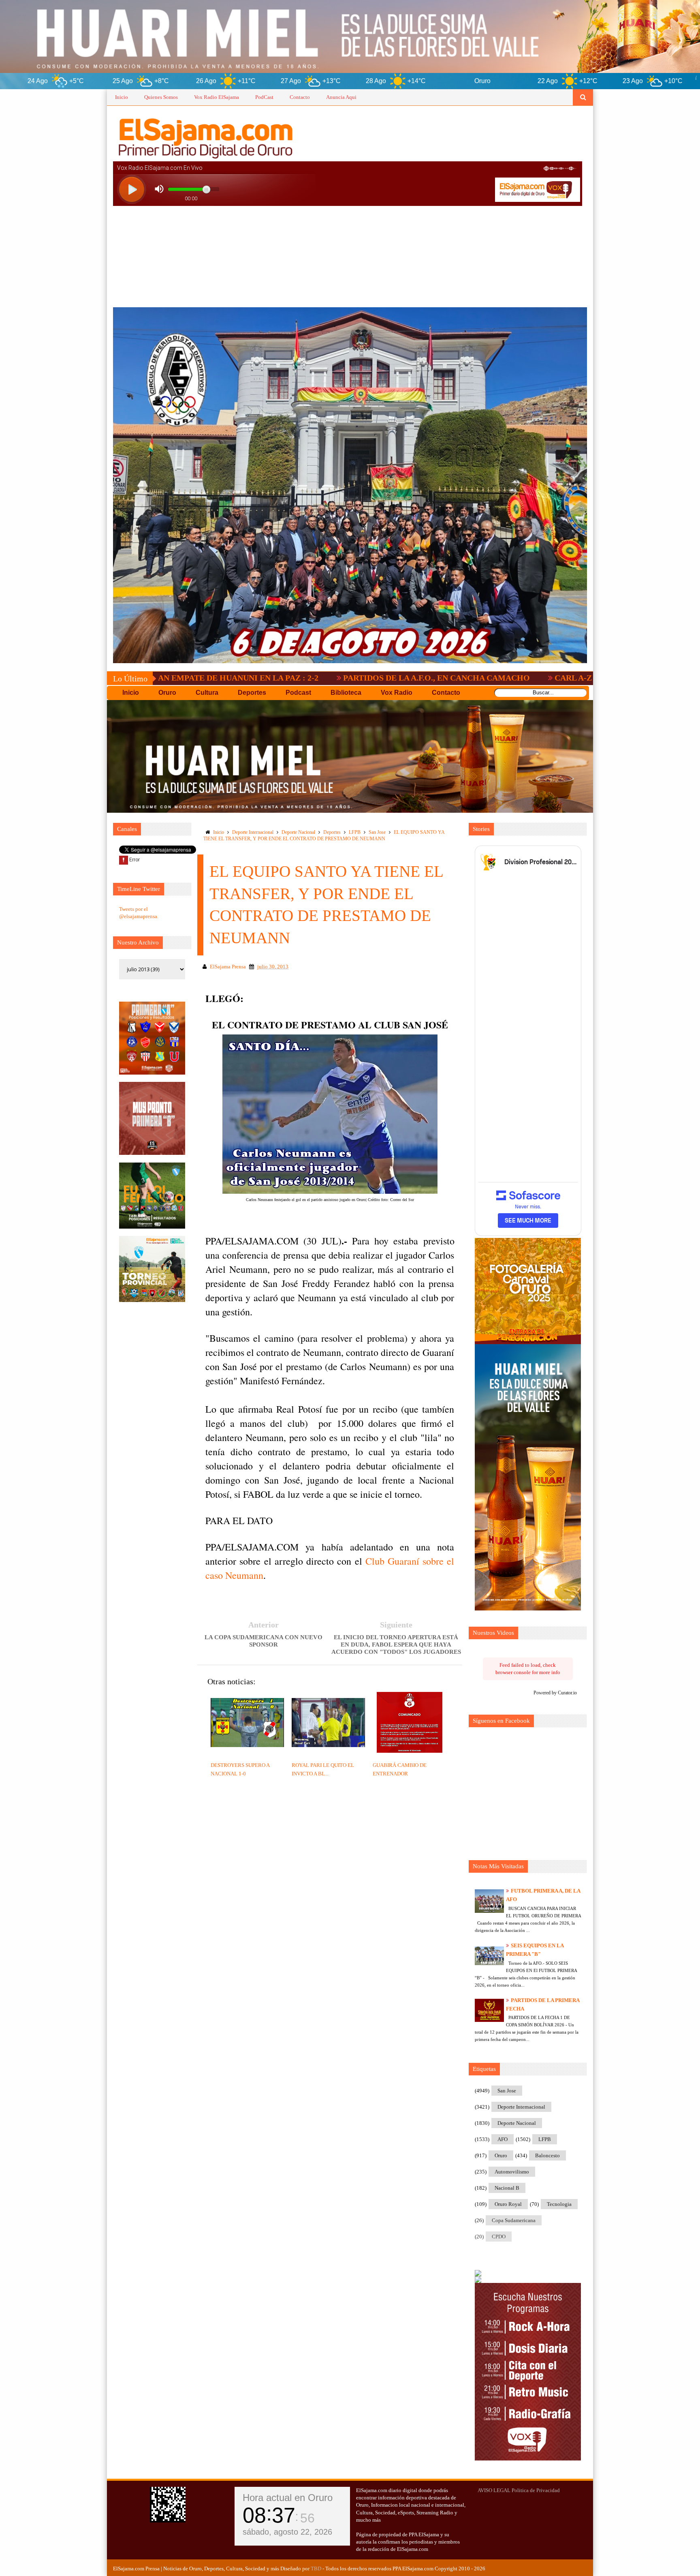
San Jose (377, 832)
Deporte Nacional (298, 832)
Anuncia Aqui (341, 97)
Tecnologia (559, 2204)
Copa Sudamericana (514, 2220)
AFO (503, 2139)
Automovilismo (512, 2172)
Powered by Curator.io (555, 1693)
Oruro (501, 2155)
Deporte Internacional (253, 832)
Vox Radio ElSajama (217, 97)
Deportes (332, 832)
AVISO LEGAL (494, 2490)
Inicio (122, 97)
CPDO (499, 2237)
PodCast (264, 97)
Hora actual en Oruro (288, 2498)
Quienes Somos (161, 97)
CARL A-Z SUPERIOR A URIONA (464, 678)
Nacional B (507, 2188)
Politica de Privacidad (536, 2490)
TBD (316, 2569)
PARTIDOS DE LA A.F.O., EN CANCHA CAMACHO (285, 678)
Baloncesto (547, 2155)
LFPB (355, 832)
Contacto (300, 97)
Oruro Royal (508, 2204)
